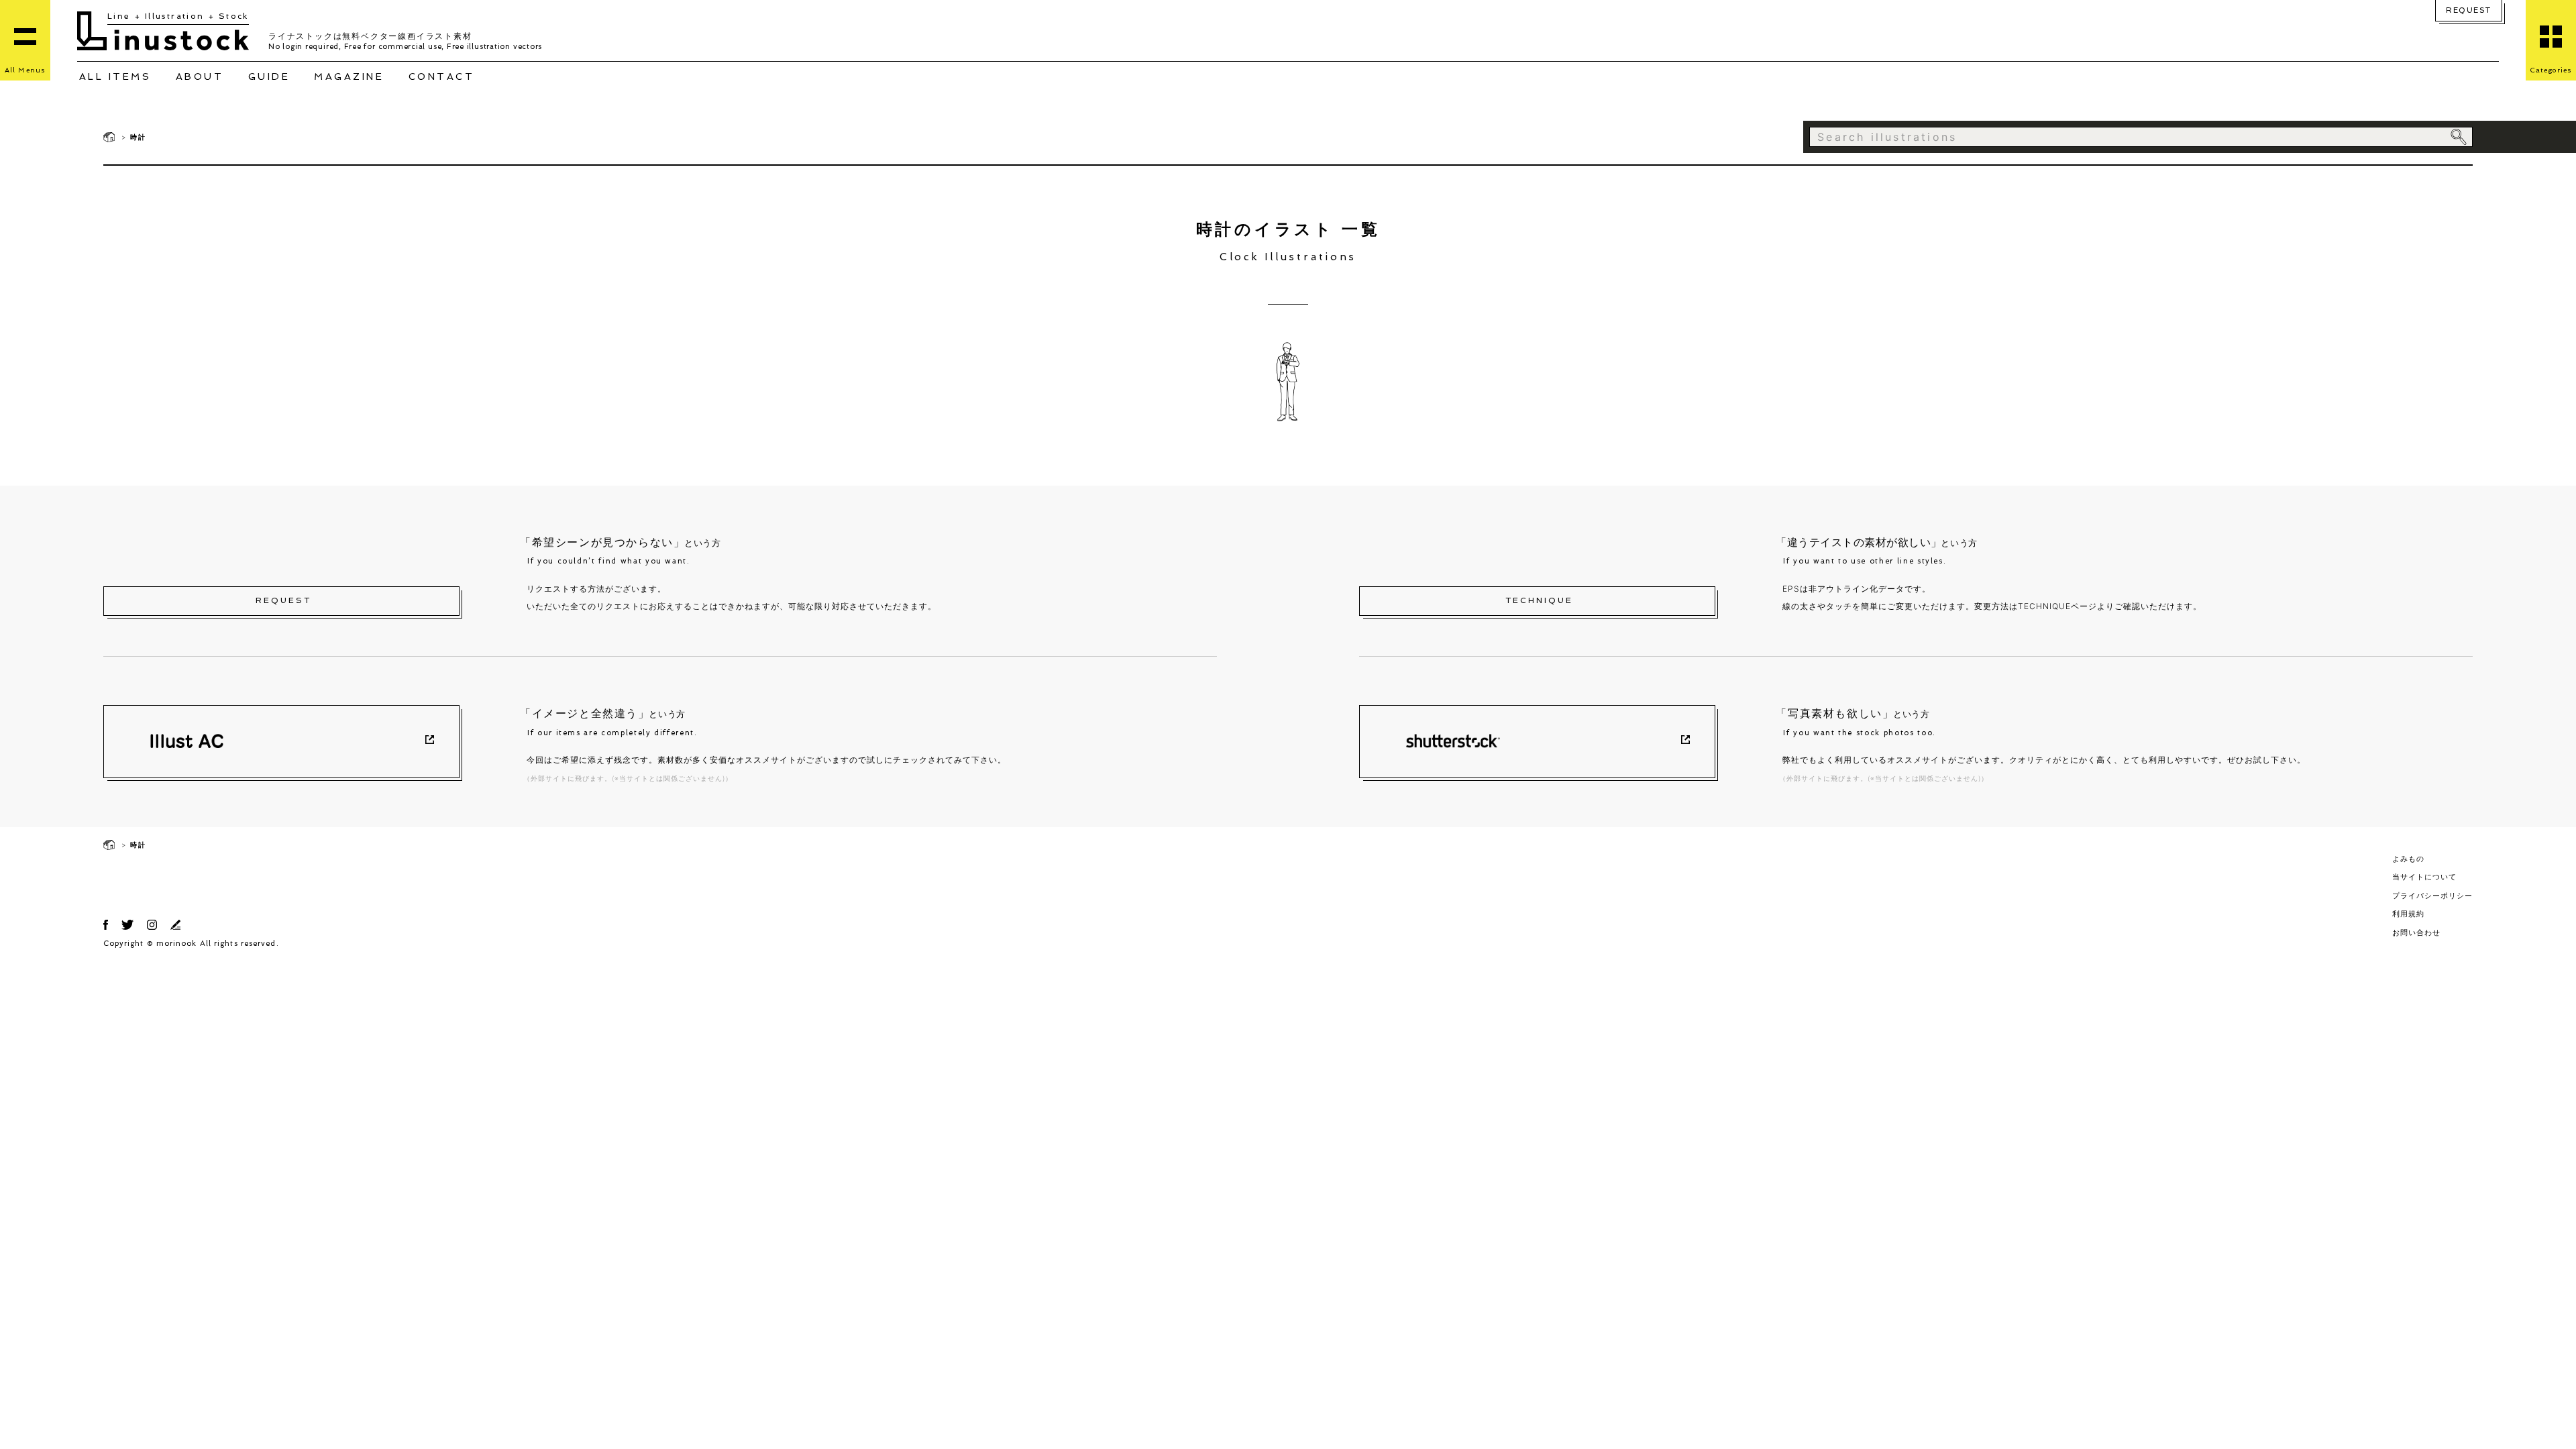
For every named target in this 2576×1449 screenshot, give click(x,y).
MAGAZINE (349, 76)
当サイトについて (2424, 877)
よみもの (2408, 859)
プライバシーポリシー (2432, 896)
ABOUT (200, 76)
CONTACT (442, 76)
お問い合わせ (2416, 932)
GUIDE (269, 76)
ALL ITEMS (115, 76)
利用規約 (2408, 914)
